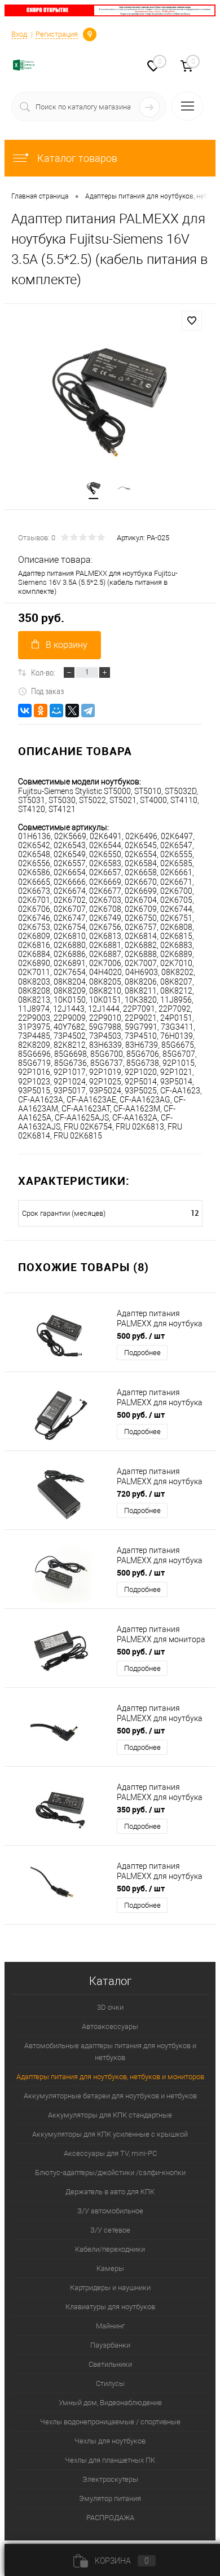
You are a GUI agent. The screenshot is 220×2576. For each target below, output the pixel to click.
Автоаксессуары (110, 2026)
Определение (90, 33)
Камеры (110, 2268)
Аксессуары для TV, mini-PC (110, 2153)
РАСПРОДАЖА (110, 2518)
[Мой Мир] (56, 711)
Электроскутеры (110, 2479)
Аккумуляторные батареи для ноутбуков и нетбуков (110, 2096)
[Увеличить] (110, 402)
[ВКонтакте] (25, 711)
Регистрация (57, 34)
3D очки (110, 2007)
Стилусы (110, 2383)
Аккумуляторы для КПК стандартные (110, 2115)
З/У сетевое (110, 2230)
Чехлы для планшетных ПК (110, 2460)
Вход (19, 34)
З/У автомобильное (110, 2211)
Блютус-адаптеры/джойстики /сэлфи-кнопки (110, 2173)
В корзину (67, 645)
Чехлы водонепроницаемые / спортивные (110, 2422)
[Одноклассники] (41, 711)
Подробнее (142, 1353)
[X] (72, 711)
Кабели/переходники (110, 2249)
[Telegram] (88, 711)
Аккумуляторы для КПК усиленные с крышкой (110, 2134)
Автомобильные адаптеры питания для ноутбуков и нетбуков (110, 2052)
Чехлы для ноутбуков (110, 2441)
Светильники (110, 2364)
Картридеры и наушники (110, 2288)
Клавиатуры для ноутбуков (110, 2307)
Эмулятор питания (110, 2498)
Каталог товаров (76, 158)
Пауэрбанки (110, 2345)
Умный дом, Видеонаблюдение (110, 2403)
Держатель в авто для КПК (110, 2192)
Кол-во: (43, 672)
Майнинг (110, 2326)
